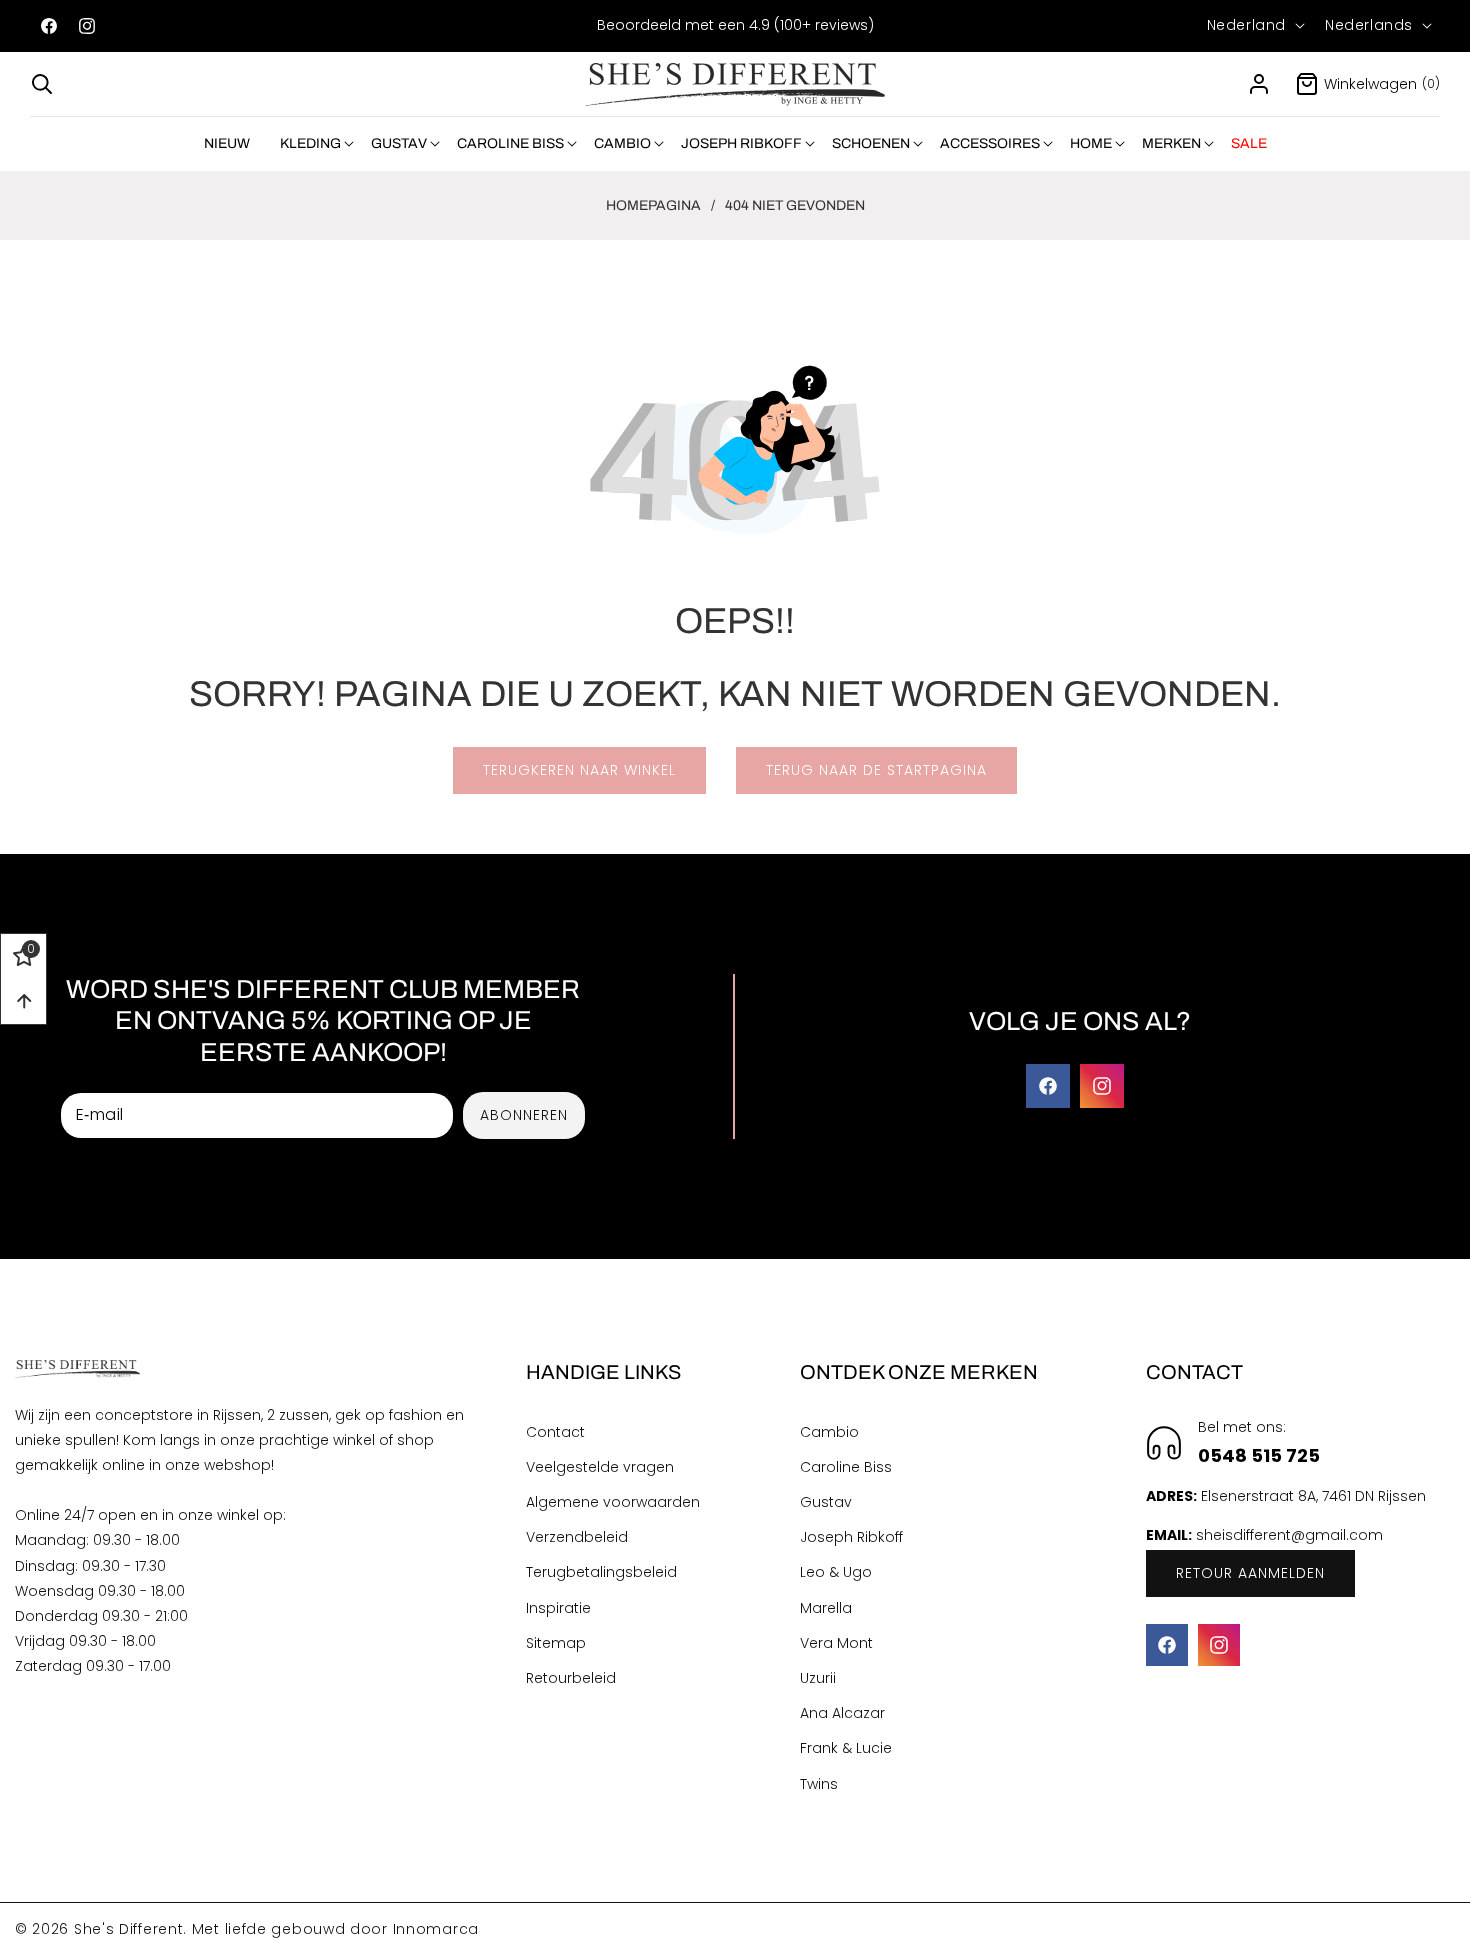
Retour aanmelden (1250, 1573)
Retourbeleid (571, 1678)
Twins (819, 1784)
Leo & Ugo (836, 1573)
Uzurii (818, 1678)
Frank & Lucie (846, 1749)
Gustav (826, 1503)
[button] (42, 84)
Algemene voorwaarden (613, 1503)
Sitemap (556, 1643)
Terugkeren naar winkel (579, 770)
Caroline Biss (846, 1467)
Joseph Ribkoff (851, 1538)
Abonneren (524, 1115)
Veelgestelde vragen (600, 1467)
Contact (555, 1432)
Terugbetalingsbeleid (601, 1573)
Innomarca (436, 1929)
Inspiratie (558, 1608)
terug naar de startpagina (876, 770)
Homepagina (653, 205)
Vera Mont (836, 1643)
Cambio (829, 1432)
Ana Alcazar (842, 1714)
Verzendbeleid (577, 1538)
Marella (826, 1608)
